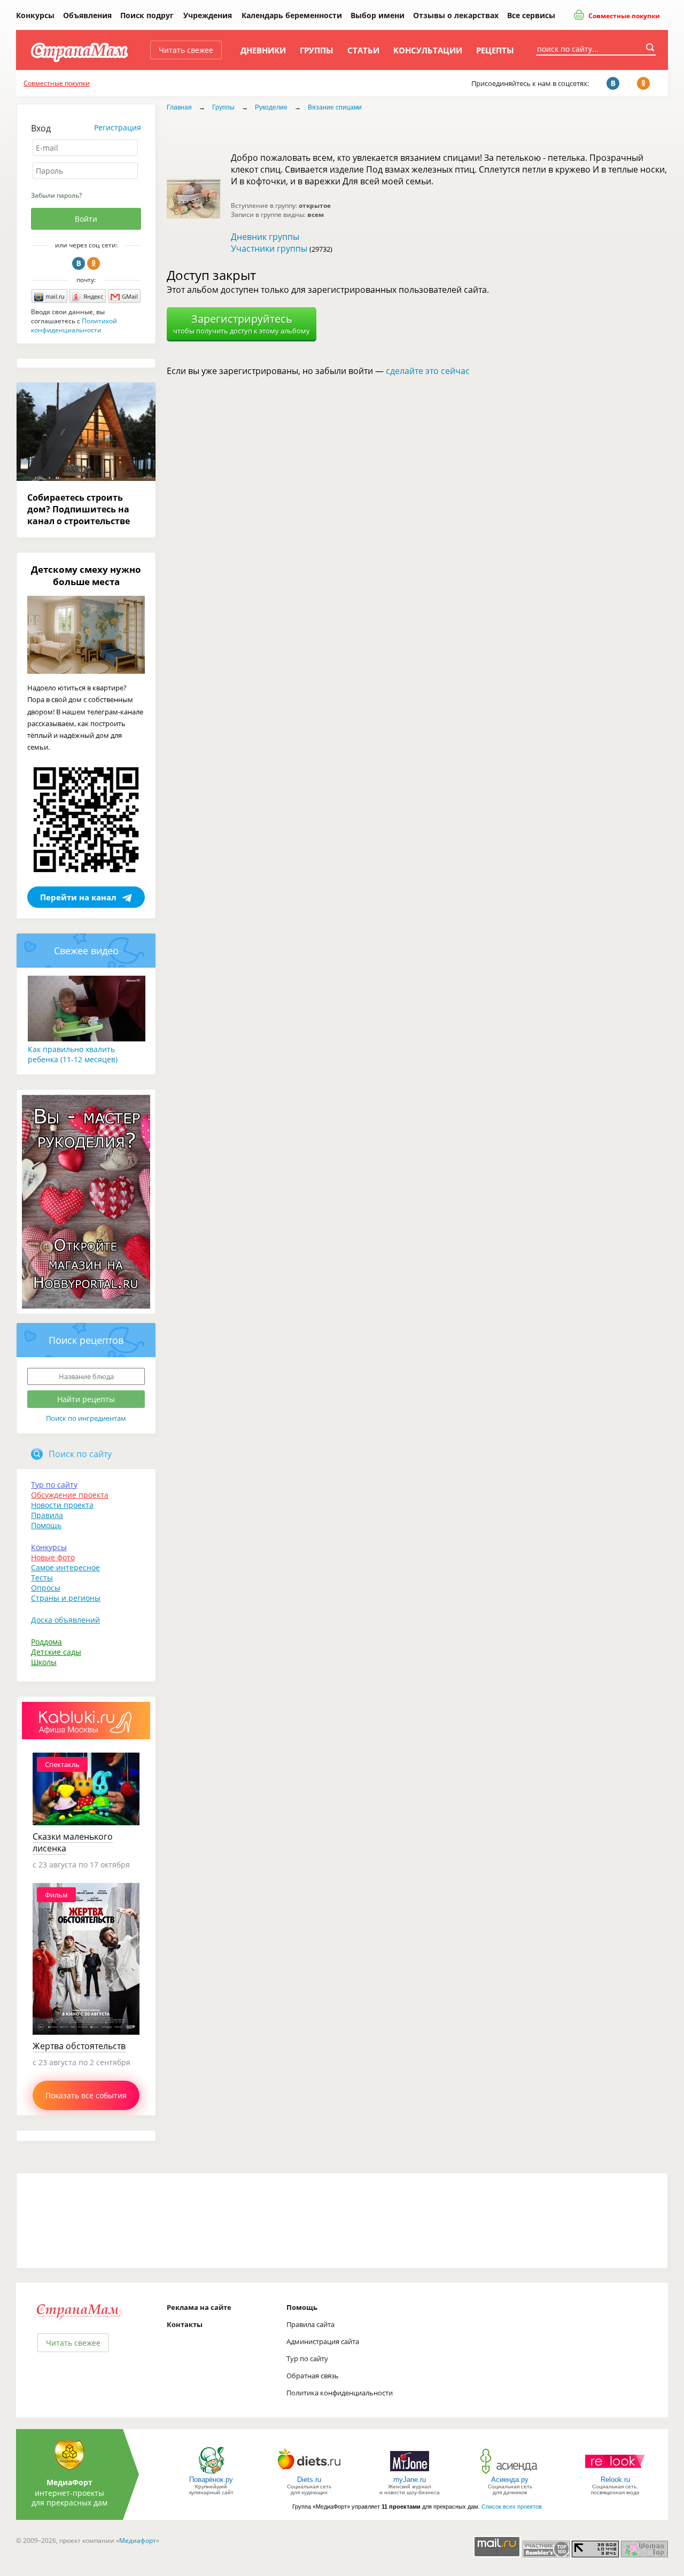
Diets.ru (309, 2480)
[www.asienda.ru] (510, 2473)
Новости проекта (62, 1505)
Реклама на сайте (199, 2307)
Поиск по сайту (80, 1454)
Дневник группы (265, 237)
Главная (179, 107)
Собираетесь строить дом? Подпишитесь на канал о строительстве (79, 509)
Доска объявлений (65, 1620)
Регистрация (118, 127)
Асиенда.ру (510, 2480)
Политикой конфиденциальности (74, 325)
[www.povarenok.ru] (211, 2473)
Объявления (87, 15)
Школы (44, 1662)
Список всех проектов (512, 2507)
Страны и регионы (66, 1598)
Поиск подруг (147, 15)
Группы (317, 50)
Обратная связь (313, 2376)
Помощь (46, 1525)
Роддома (46, 1642)
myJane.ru (410, 2480)
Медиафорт (138, 2540)
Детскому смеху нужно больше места (86, 575)
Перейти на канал (78, 897)
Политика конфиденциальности (340, 2393)
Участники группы (269, 248)
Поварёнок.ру (211, 2480)
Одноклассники (94, 263)
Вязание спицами (335, 107)
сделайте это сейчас (428, 371)
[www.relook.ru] (615, 2473)
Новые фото (53, 1557)
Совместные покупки (623, 16)
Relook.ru (615, 2480)
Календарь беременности (292, 15)
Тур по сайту (54, 1485)
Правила (47, 1515)
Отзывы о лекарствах (456, 15)
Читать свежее (186, 50)
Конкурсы (35, 15)
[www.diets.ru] (309, 2473)
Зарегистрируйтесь (242, 324)
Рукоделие (271, 107)
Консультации (428, 50)
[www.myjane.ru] (410, 2473)
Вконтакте (79, 263)
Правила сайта (310, 2324)
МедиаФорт (69, 2482)
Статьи (363, 50)
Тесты (42, 1578)
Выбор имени (378, 15)
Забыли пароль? (56, 195)
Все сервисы (531, 15)
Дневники (263, 50)
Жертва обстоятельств (79, 2046)
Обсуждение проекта (70, 1495)
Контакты (185, 2324)
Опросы (46, 1588)
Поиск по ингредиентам (86, 1418)
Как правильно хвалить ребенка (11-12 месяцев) (73, 1054)
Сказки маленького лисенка (73, 1842)
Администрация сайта (323, 2341)
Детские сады (56, 1652)
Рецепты (495, 50)
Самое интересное (65, 1567)
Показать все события (86, 2095)
